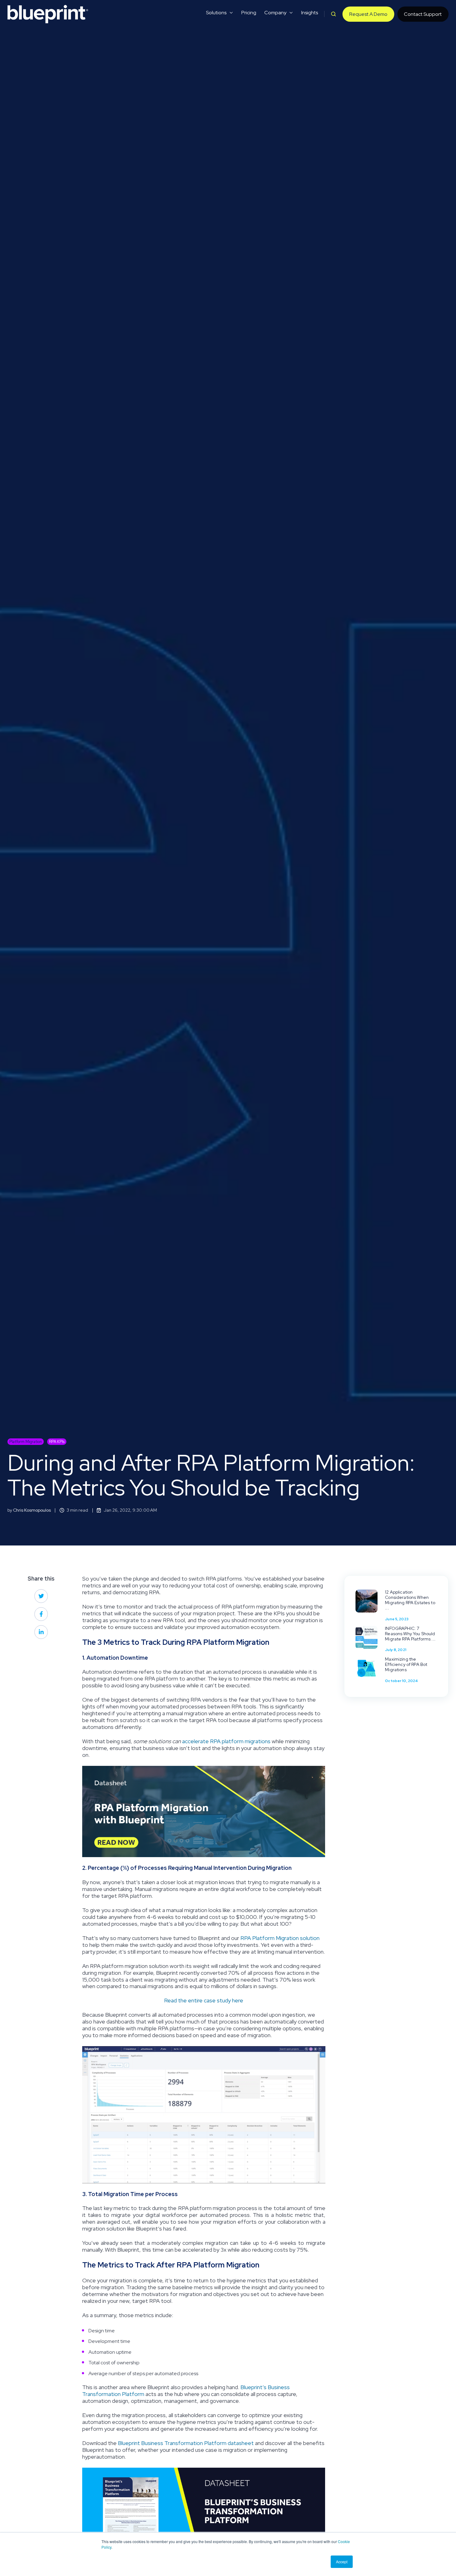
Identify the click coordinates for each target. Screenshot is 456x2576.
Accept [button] (342, 2562)
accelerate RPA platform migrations (226, 1741)
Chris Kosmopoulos (32, 1510)
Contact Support (423, 14)
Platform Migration (26, 1442)
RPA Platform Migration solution (280, 1938)
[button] (333, 14)
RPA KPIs (57, 1442)
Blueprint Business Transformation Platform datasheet (186, 2443)
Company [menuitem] (275, 13)
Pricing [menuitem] (249, 13)
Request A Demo (368, 14)
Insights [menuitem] (310, 13)
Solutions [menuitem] (216, 13)
